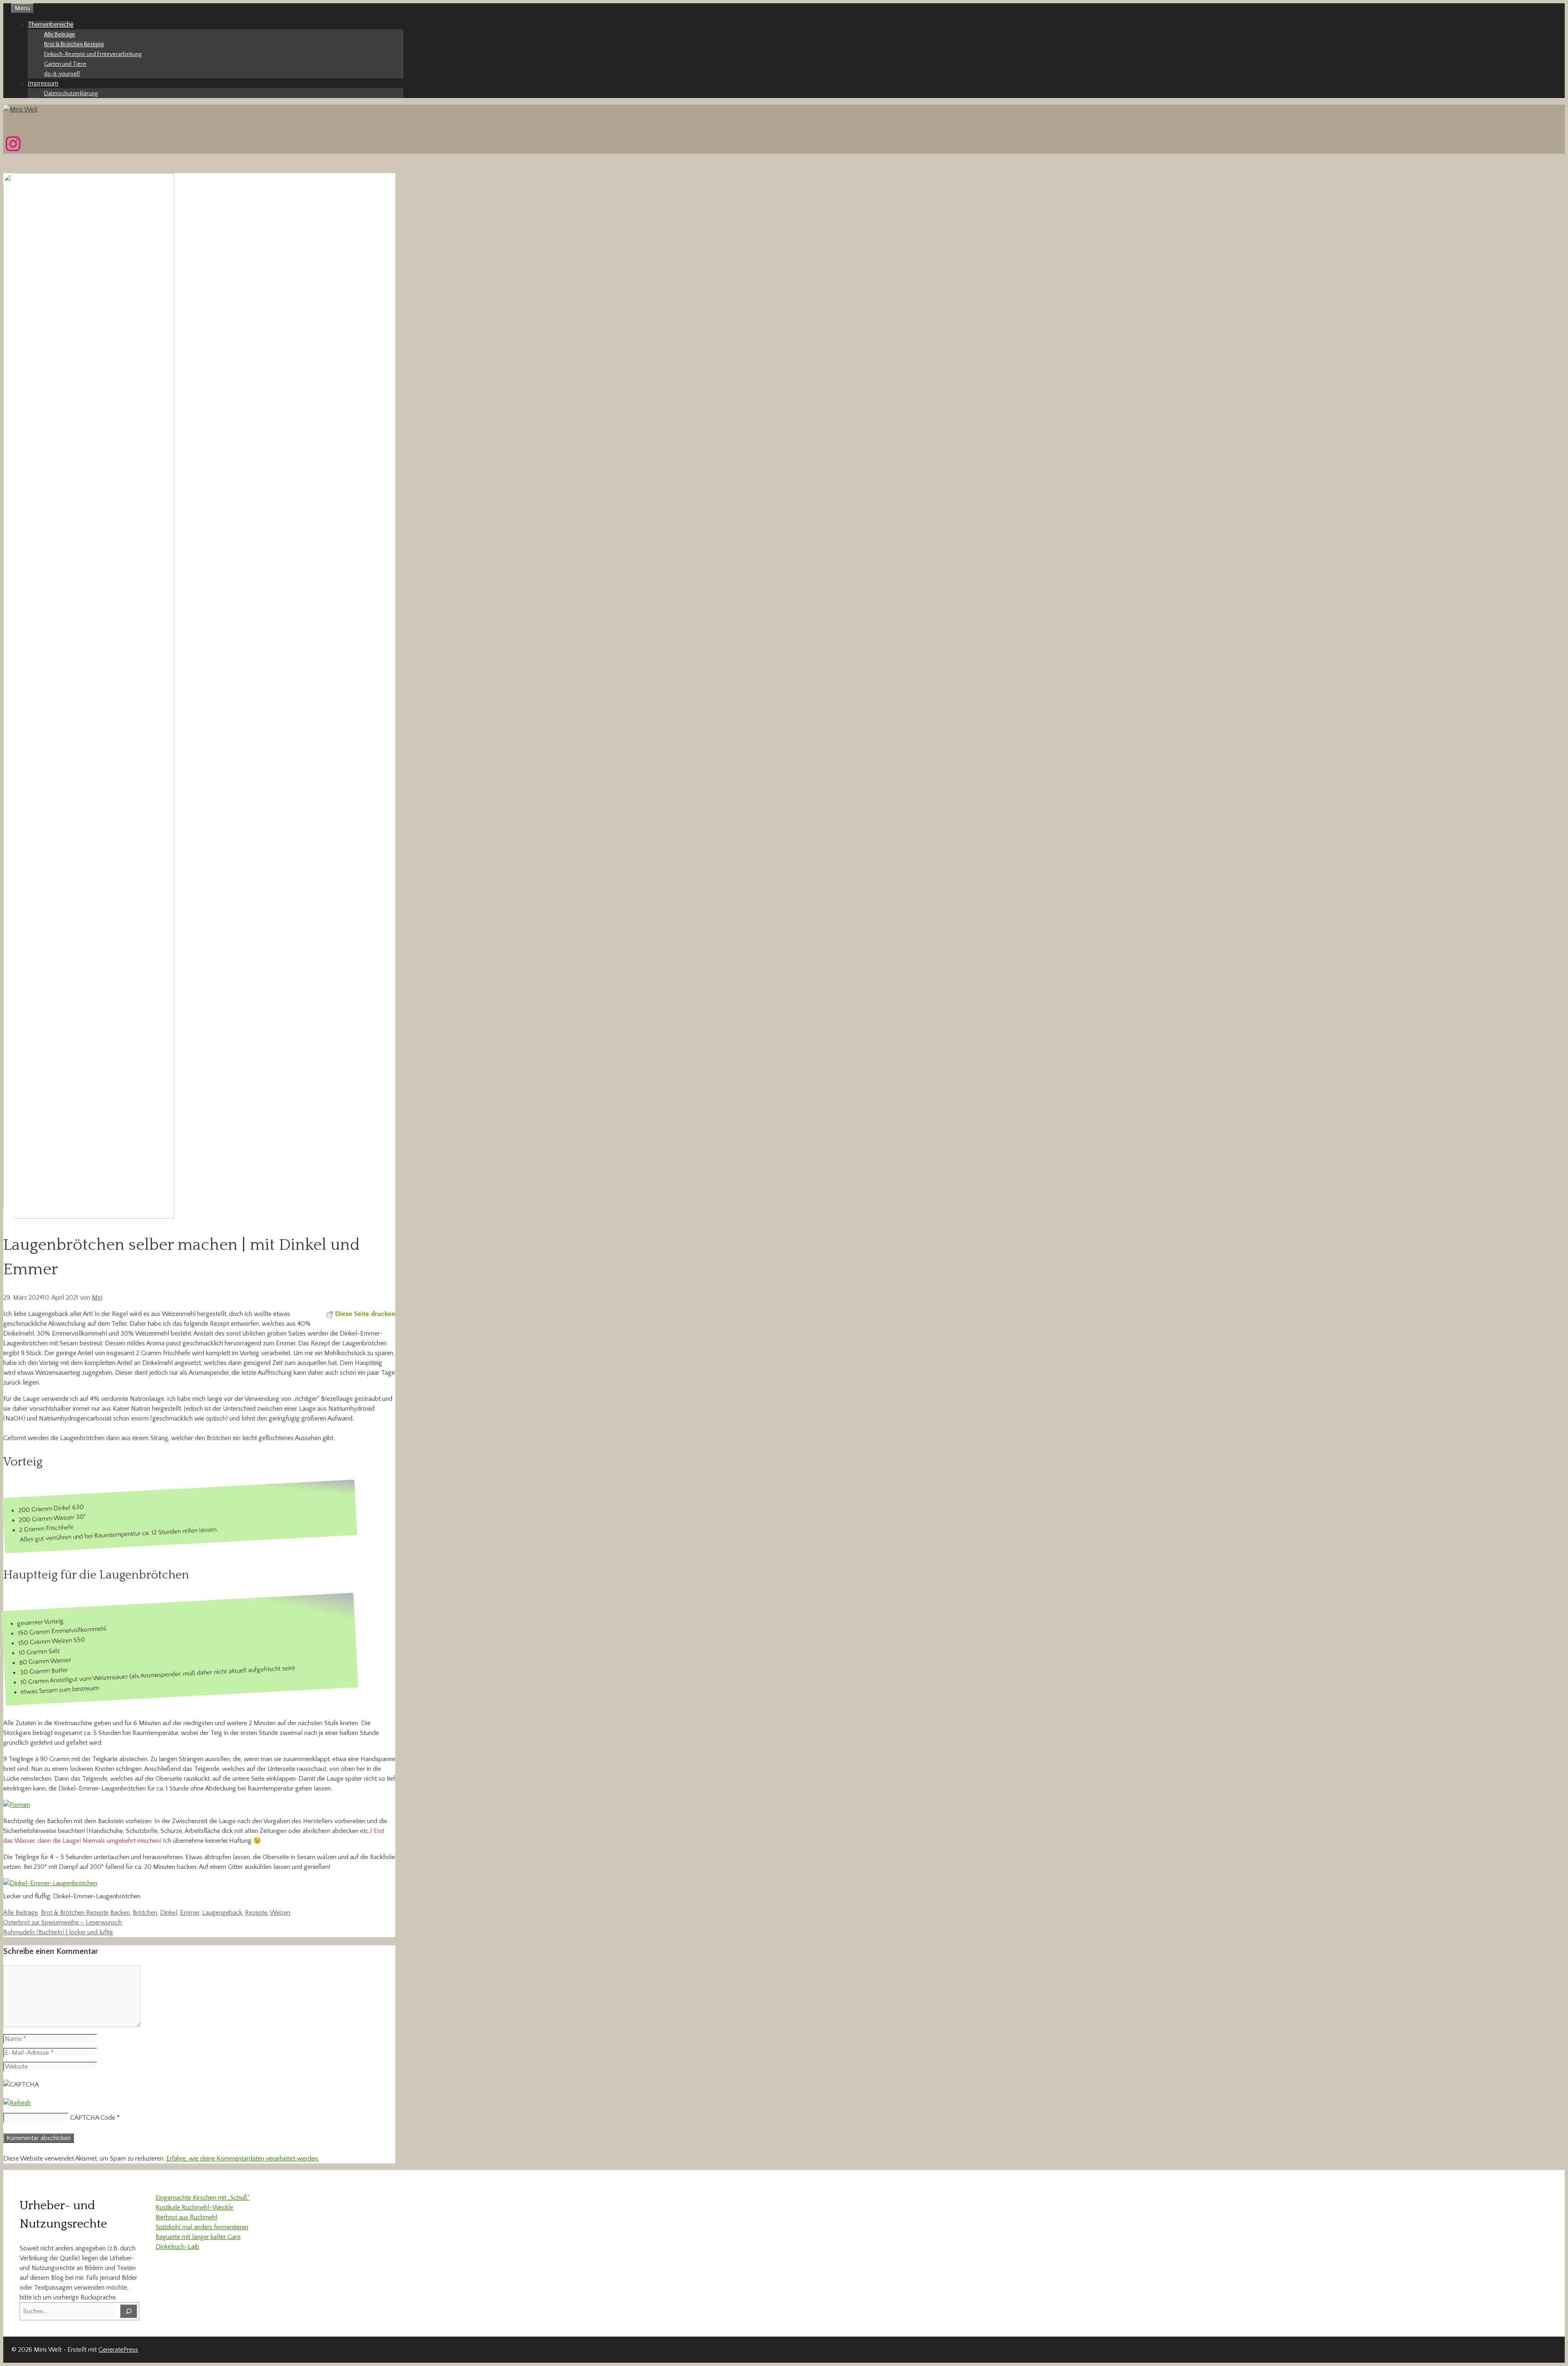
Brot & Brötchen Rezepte (74, 45)
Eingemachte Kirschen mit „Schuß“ (203, 2198)
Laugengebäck (222, 1913)
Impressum (43, 83)
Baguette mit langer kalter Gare (198, 2237)
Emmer (190, 1913)
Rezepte (256, 1913)
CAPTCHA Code (93, 2118)
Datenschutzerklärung (71, 94)
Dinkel (169, 1913)
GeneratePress (118, 2350)
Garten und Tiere (65, 64)
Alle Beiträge (60, 35)
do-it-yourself (62, 74)
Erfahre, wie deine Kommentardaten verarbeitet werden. (243, 2159)
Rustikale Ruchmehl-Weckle (194, 2208)
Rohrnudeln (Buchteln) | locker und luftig (58, 1932)
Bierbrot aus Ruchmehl (186, 2217)
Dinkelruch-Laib (177, 2247)
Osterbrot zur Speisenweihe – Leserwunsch (62, 1922)
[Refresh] (17, 2103)
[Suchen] (129, 2311)
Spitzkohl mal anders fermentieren (202, 2227)
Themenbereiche (51, 25)
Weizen (280, 1913)
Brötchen (145, 1913)
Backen (120, 1913)
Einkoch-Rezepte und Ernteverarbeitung (93, 54)
